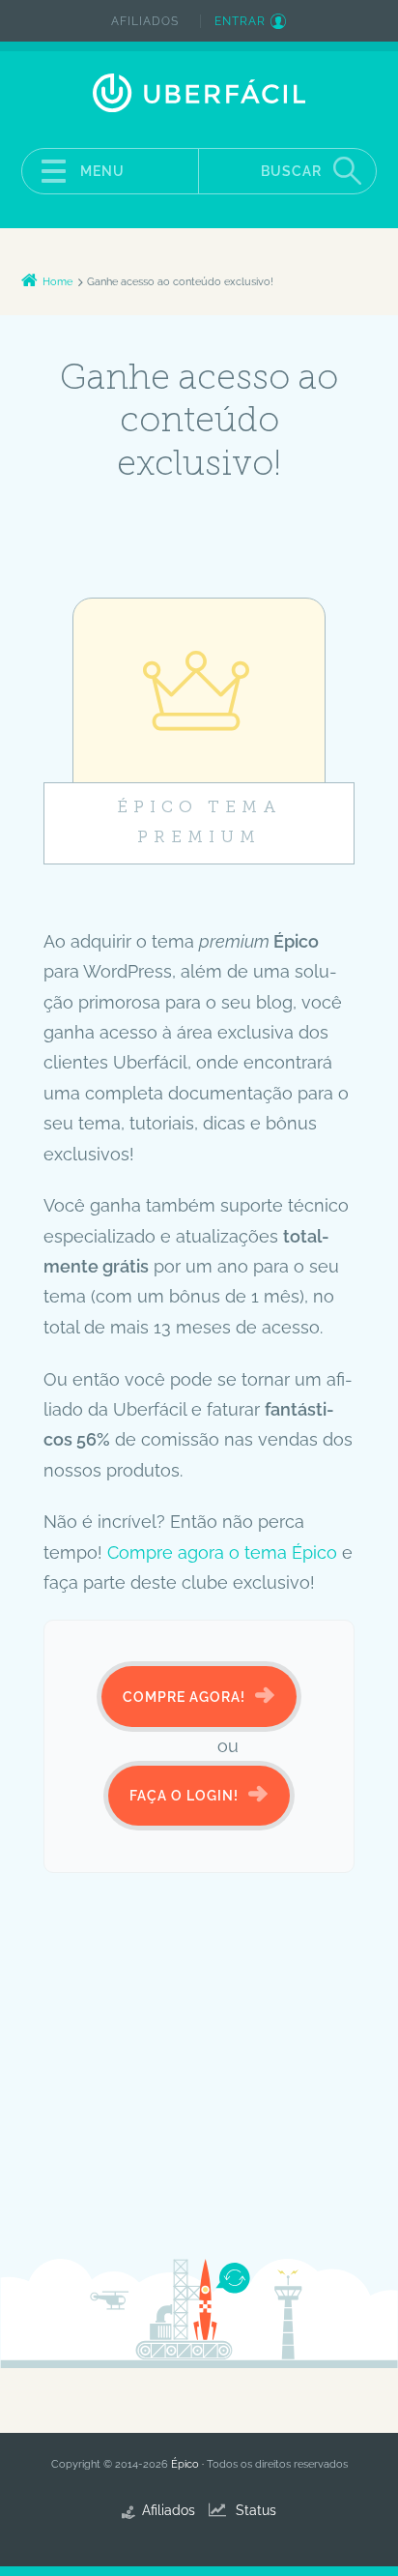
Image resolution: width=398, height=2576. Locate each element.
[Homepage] (199, 93)
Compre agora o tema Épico (222, 1552)
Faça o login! (184, 1796)
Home (57, 282)
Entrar (240, 21)
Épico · (189, 2464)
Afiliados (145, 21)
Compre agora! (184, 1697)
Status (256, 2510)
